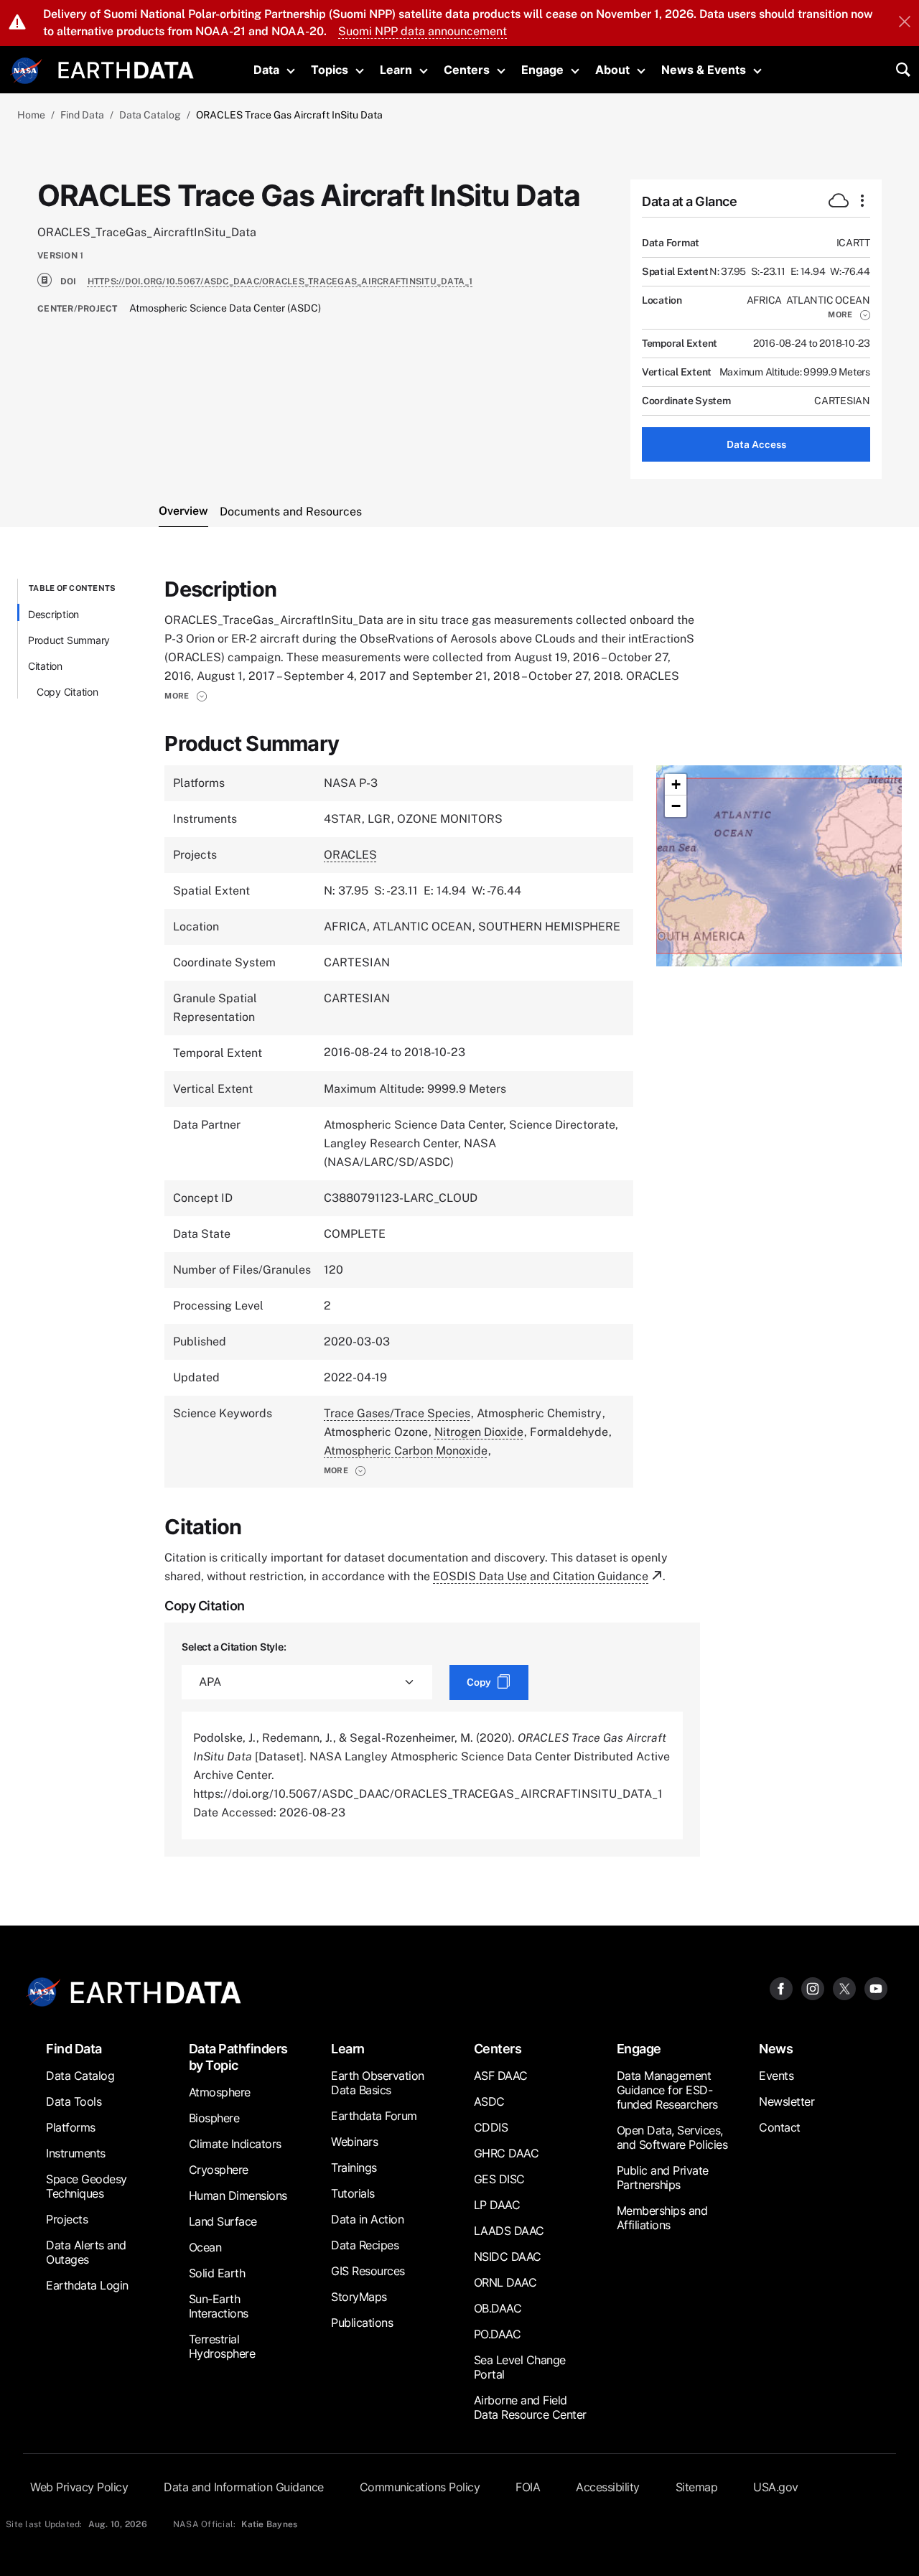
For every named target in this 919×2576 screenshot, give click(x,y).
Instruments (76, 2153)
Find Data (82, 115)
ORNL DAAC (505, 2282)
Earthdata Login (87, 2285)
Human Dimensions (238, 2195)
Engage (542, 70)
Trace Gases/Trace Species (397, 1413)
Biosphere (214, 2118)
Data (266, 70)
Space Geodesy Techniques (87, 2186)
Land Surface (223, 2221)
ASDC (489, 2101)
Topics (330, 70)
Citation (45, 666)
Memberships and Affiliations (662, 2218)
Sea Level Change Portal (520, 2367)
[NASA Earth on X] (844, 1988)
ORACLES (350, 855)
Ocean (205, 2247)
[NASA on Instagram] (813, 1988)
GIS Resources (368, 2271)
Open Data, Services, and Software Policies (672, 2137)
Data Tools (74, 2101)
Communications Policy (420, 2487)
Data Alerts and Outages (86, 2252)
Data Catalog (150, 115)
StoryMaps (359, 2297)
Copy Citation (67, 692)
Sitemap (697, 2487)
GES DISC (499, 2179)
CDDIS (491, 2127)
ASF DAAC (501, 2076)
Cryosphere (219, 2170)
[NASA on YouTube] (876, 1988)
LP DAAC (497, 2205)
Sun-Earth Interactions (219, 2306)
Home (31, 115)
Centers (467, 70)
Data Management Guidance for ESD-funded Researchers (667, 2090)
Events (776, 2076)
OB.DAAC (498, 2308)
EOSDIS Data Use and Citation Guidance (541, 1576)
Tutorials (353, 2193)
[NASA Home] (27, 71)
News (776, 2049)
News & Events (704, 70)
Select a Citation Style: (234, 1647)
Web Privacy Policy (79, 2487)
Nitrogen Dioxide (479, 1432)
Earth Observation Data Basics (378, 2083)
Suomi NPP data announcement (423, 31)
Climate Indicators (235, 2144)
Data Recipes (365, 2245)
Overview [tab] (183, 511)
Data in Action (367, 2219)
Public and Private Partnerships (663, 2178)
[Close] (905, 23)
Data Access (756, 444)
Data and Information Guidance (244, 2487)
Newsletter (787, 2101)
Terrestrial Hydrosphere (222, 2346)
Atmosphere (220, 2092)
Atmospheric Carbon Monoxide (406, 1451)
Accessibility (608, 2487)
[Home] (126, 69)
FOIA (528, 2487)
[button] (849, 314)
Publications (362, 2323)
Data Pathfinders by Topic (238, 2057)
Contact (780, 2127)
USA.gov (776, 2487)
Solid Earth (217, 2273)
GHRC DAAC (507, 2153)
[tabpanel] (459, 1218)
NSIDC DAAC (508, 2257)
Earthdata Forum (374, 2116)
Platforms (71, 2127)
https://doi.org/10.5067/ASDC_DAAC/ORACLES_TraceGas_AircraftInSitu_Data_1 (280, 281)
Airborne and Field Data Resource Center (530, 2407)
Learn (396, 70)
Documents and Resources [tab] (291, 512)
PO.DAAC (498, 2334)
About (612, 70)
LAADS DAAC (509, 2231)
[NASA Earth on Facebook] (781, 1988)
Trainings (354, 2167)
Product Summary (69, 640)
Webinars (354, 2142)
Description (53, 614)
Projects (67, 2219)
